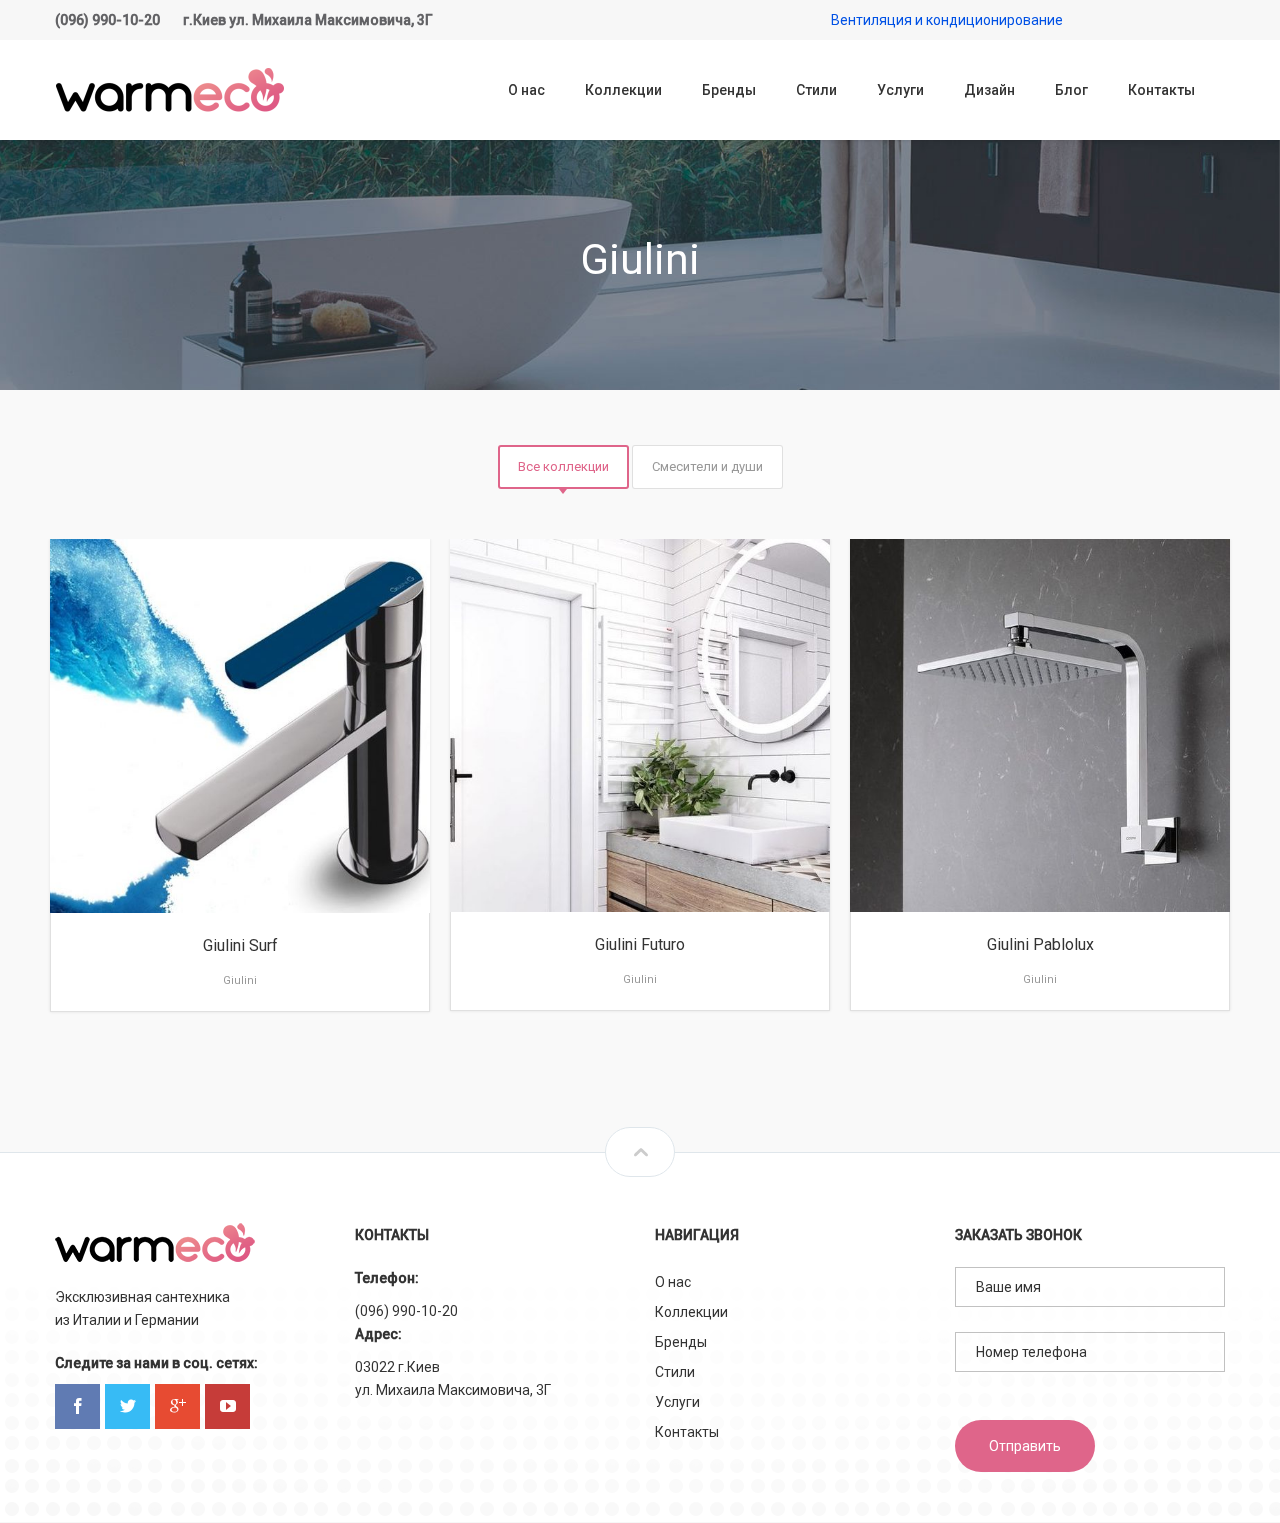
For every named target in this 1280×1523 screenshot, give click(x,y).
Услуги (677, 1402)
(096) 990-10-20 (107, 20)
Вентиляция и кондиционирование (947, 20)
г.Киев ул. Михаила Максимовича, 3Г (308, 20)
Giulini (240, 980)
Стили (675, 1372)
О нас (673, 1282)
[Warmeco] (170, 90)
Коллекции (691, 1312)
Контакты (687, 1432)
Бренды (681, 1342)
